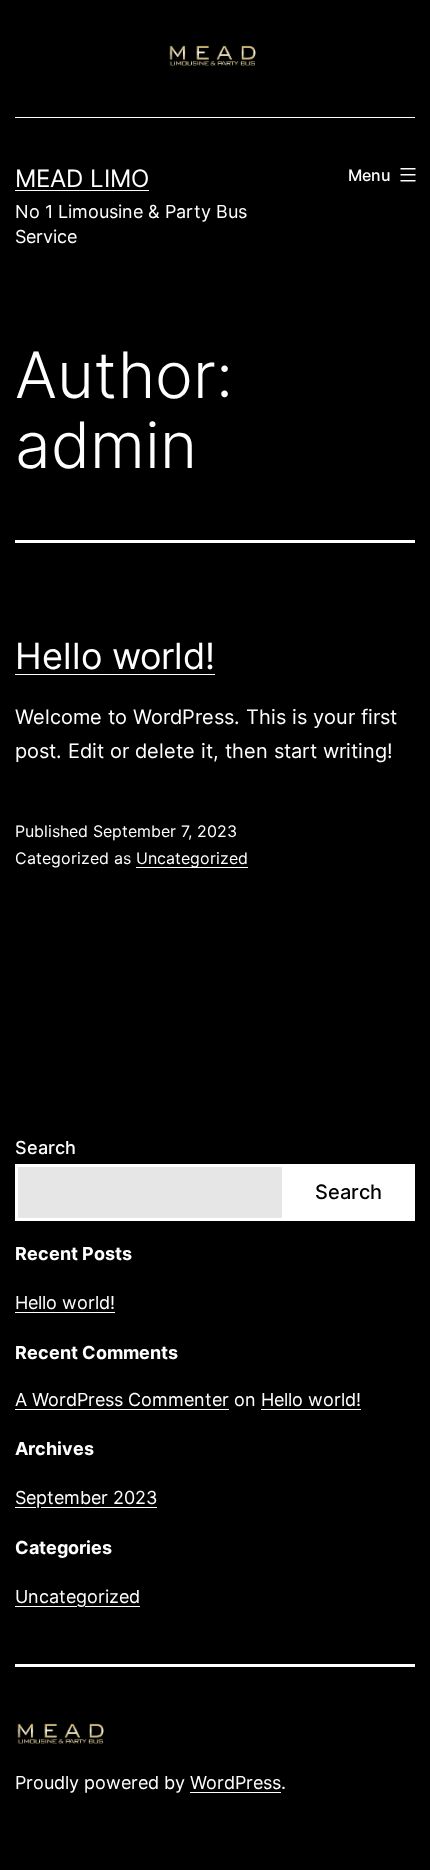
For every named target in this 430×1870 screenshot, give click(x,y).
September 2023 (86, 1497)
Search (45, 1147)
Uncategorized (192, 858)
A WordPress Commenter (122, 1399)
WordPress (235, 1782)
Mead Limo (82, 178)
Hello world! (115, 656)
